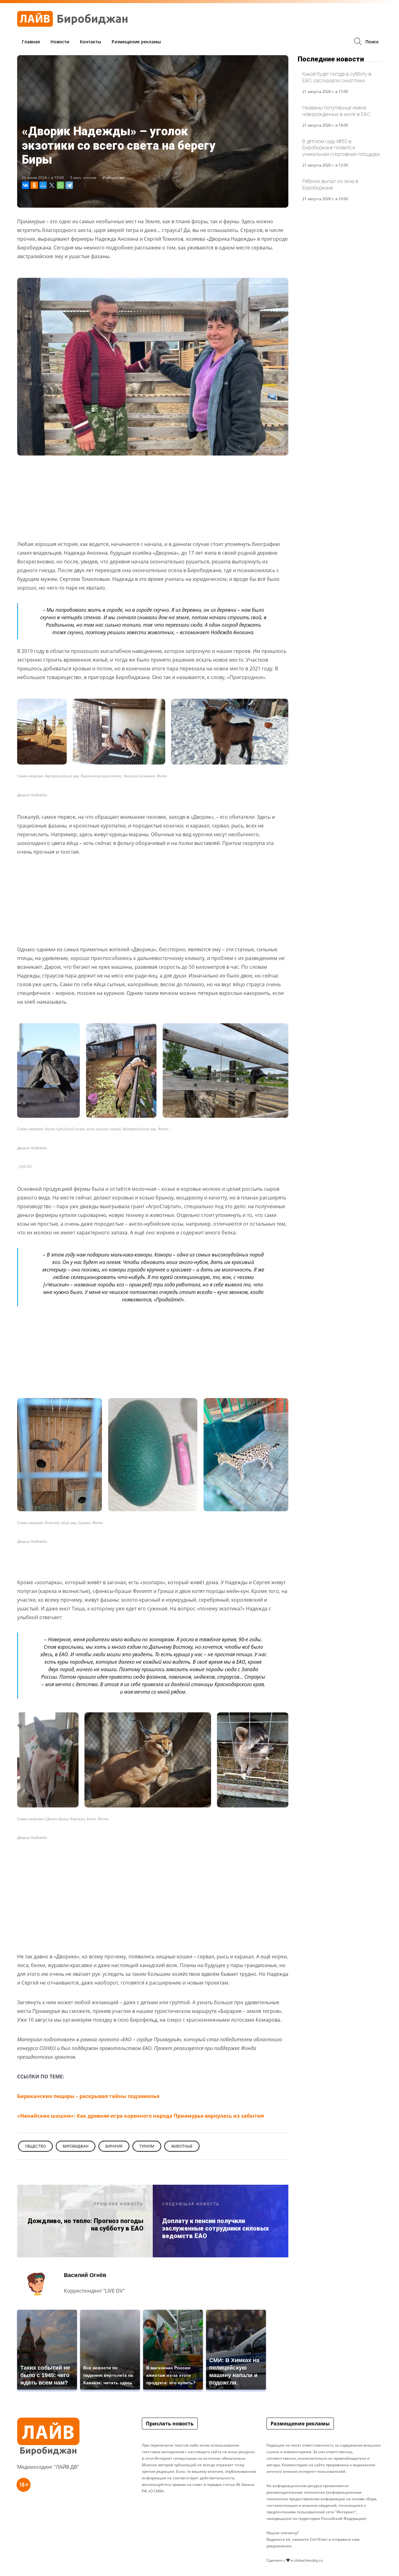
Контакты (90, 42)
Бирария (114, 2146)
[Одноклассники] (34, 185)
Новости (60, 42)
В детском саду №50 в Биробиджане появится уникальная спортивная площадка (341, 148)
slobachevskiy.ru (308, 2560)
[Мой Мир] (43, 185)
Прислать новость (170, 2424)
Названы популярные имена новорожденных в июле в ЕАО (336, 111)
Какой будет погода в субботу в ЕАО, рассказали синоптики (337, 77)
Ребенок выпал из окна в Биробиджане (330, 184)
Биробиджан (76, 2146)
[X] (52, 185)
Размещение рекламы (136, 42)
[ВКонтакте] (26, 185)
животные (182, 2146)
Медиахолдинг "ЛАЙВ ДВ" (48, 2467)
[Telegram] (69, 185)
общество (115, 178)
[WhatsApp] (60, 185)
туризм (147, 2146)
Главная (31, 42)
